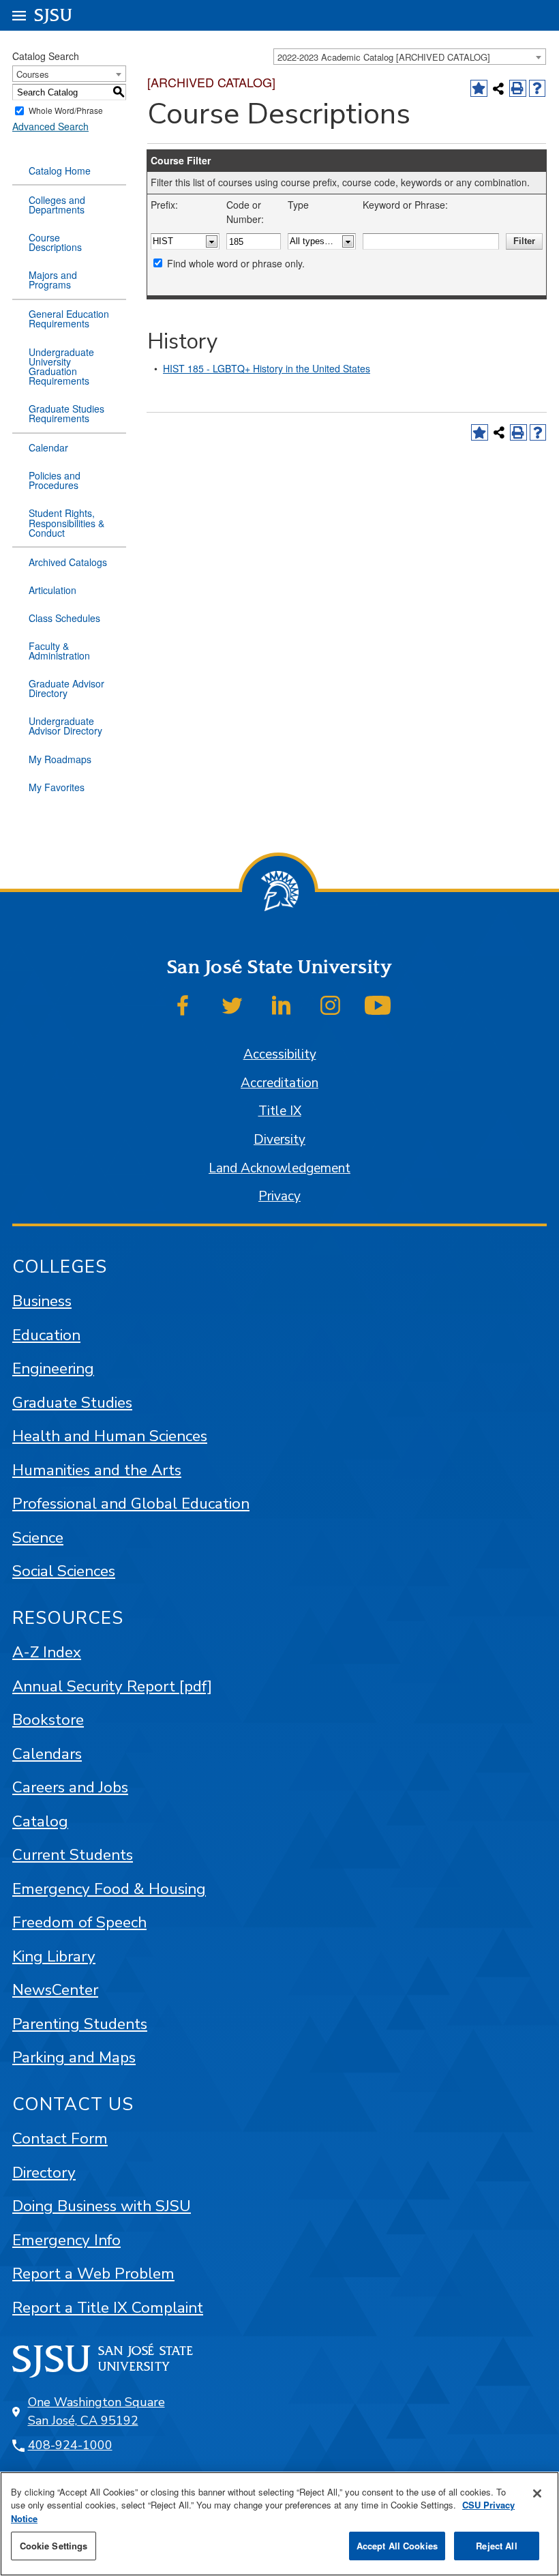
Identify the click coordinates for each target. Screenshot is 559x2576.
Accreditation (279, 1083)
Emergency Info (66, 2240)
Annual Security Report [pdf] (112, 1686)
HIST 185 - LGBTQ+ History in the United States (267, 368)
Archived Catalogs (68, 562)
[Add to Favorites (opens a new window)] (479, 88)
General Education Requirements (69, 319)
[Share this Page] (499, 88)
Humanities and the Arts (97, 1470)
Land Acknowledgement (279, 1168)
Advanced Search (50, 126)
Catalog (40, 1821)
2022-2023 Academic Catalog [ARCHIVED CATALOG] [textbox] (384, 57)
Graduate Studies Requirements (66, 413)
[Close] (537, 2493)
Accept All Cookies (397, 2546)
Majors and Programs (53, 280)
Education (46, 1335)
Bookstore (48, 1720)
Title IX (280, 1111)
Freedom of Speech (79, 1922)
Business (42, 1301)
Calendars (47, 1754)
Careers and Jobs (70, 1787)
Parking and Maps (74, 2057)
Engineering (53, 1368)
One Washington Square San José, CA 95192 (96, 2411)
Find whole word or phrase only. (236, 263)
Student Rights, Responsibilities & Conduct (66, 522)
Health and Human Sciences (110, 1436)
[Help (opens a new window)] (538, 88)
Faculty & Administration (59, 651)
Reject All (496, 2546)
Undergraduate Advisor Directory (65, 726)
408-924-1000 (70, 2445)
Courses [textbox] (33, 74)
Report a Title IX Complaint (108, 2308)
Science (38, 1538)
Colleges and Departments (57, 205)
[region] (279, 2524)
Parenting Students (80, 2024)
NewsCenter (55, 1990)
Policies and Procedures (55, 480)
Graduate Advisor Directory (66, 688)
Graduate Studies (72, 1403)
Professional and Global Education (131, 1504)
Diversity (279, 1140)
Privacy (279, 1196)
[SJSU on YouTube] (378, 1005)
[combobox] (410, 57)
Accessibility (280, 1054)
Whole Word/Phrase (66, 111)
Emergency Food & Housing (109, 1889)
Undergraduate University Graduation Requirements (61, 366)
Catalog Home (60, 171)
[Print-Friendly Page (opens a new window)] (518, 88)
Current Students (73, 1855)
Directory (44, 2173)
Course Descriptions (55, 242)
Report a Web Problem (93, 2274)
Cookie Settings (54, 2546)
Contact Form (60, 2138)
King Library (54, 1956)
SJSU (54, 15)
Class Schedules (64, 618)
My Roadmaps (60, 759)
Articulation (52, 590)
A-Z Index (47, 1652)
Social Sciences (64, 1571)
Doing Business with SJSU (102, 2206)
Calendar (48, 447)
